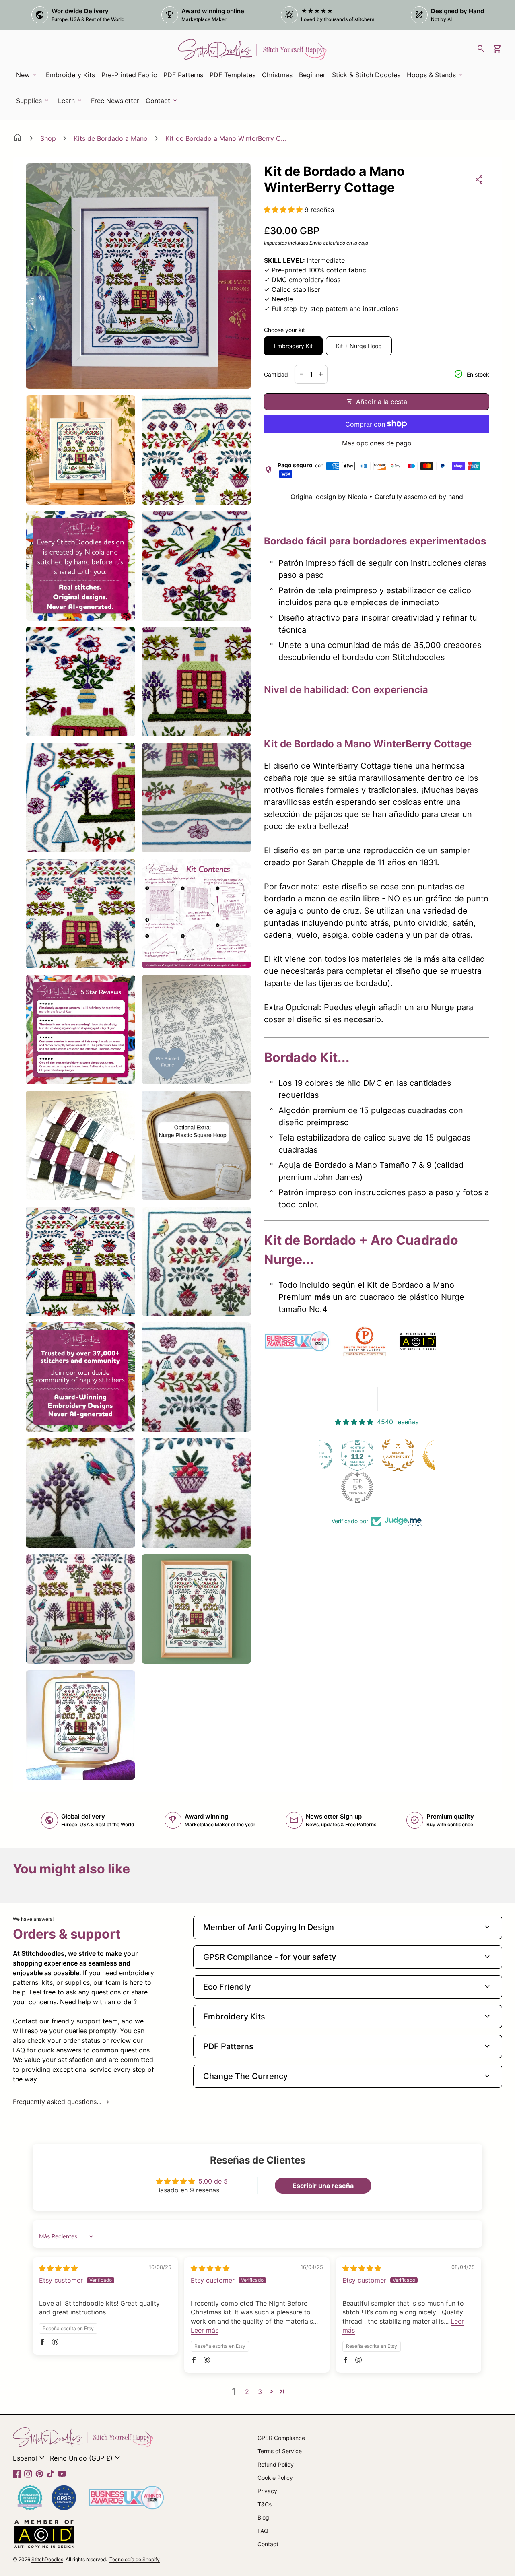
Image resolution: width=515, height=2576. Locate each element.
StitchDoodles (47, 2559)
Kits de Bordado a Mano (111, 138)
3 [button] (260, 2392)
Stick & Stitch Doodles (366, 75)
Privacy (267, 2491)
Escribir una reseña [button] (323, 2186)
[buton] (30, 2458)
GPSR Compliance (281, 2438)
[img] (58, 2268)
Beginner (312, 75)
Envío (316, 243)
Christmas (277, 75)
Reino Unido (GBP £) (86, 2458)
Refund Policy (276, 2464)
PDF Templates (233, 75)
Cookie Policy (275, 2478)
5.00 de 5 (213, 2181)
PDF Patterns (183, 75)
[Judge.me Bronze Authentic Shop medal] (382, 1455)
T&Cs (265, 2504)
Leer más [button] (205, 2330)
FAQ (263, 2531)
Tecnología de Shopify (135, 2559)
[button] (284, 210)
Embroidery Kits (72, 77)
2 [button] (247, 2392)
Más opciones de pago (377, 443)
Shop (48, 138)
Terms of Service (280, 2451)
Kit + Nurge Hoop (359, 346)
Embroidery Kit (293, 346)
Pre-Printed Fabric (129, 75)
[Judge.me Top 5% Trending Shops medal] (342, 1487)
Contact (268, 2544)
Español (30, 2458)
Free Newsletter (116, 103)
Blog (263, 2517)
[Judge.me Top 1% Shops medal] (423, 1455)
